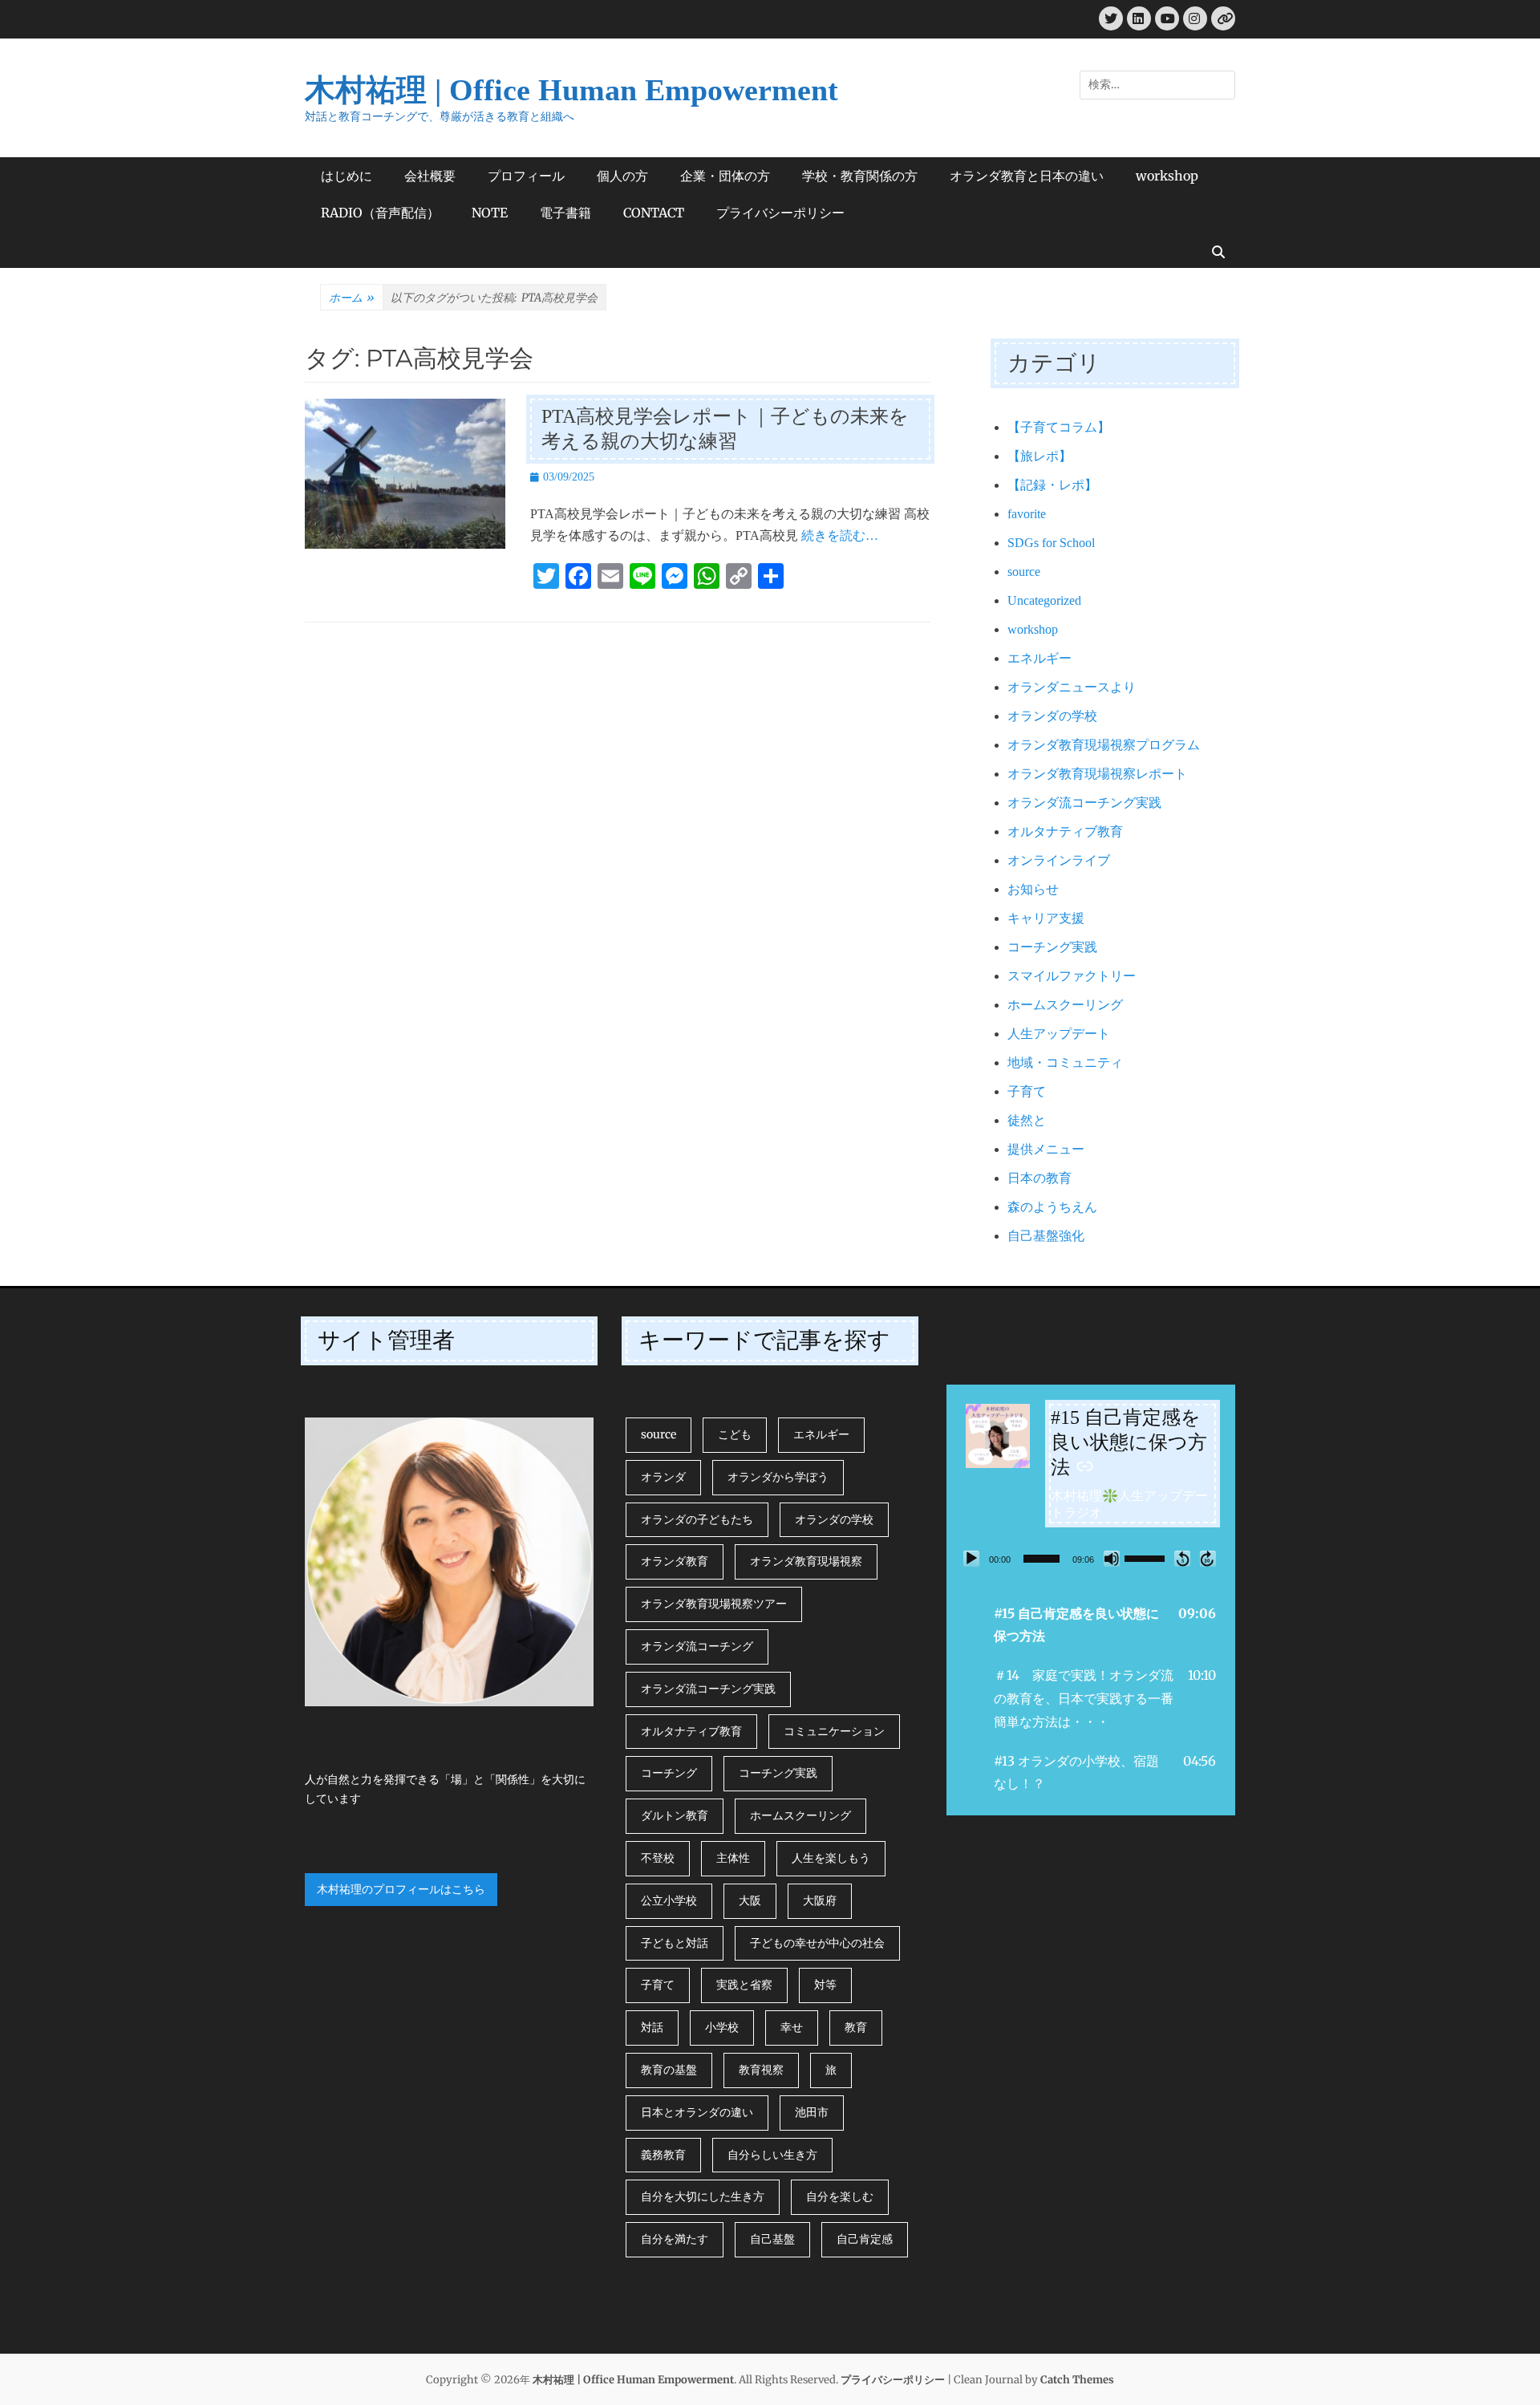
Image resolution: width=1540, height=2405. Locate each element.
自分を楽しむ (840, 2196)
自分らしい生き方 (772, 2155)
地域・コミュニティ (1065, 1063)
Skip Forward (1208, 1559)
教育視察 (761, 2070)
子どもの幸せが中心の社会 (817, 1943)
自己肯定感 (865, 2239)
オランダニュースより (1072, 687)
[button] (1091, 1625)
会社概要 (430, 176)
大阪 (750, 1900)
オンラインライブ (1059, 860)
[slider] (1042, 1559)
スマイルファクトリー (1072, 976)
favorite (1027, 514)
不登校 (658, 1858)
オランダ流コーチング (697, 1646)
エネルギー (1039, 658)
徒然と (1027, 1120)
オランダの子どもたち (697, 1519)
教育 (856, 2027)
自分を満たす (675, 2239)
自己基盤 (772, 2239)
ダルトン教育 (675, 1815)
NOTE (490, 213)
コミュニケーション (834, 1731)
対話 (652, 2027)
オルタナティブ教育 (1065, 831)
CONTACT (654, 213)
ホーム (352, 298)
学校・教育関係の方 (860, 176)
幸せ (792, 2027)
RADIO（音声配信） (380, 213)
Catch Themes (1077, 2380)
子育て (1027, 1091)
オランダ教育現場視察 (806, 1561)
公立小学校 (669, 1900)
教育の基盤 (669, 2070)
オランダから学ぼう (778, 1477)
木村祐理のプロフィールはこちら (401, 1889)
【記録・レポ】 (1052, 485)
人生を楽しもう (831, 1858)
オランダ (663, 1477)
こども (735, 1434)
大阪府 (820, 1900)
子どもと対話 (675, 1943)
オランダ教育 (675, 1561)
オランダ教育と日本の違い (1027, 176)
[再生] (971, 1559)
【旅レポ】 (1039, 456)
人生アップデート (1059, 1034)
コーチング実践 (1052, 947)
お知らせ (1033, 889)
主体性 (733, 1858)
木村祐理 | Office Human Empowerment (571, 90)
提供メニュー (1046, 1149)
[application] (1091, 1559)
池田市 (812, 2112)
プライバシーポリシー (780, 213)
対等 (825, 1985)
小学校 (722, 2027)
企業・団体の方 (725, 176)
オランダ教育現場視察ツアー (714, 1604)
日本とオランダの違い (697, 2112)
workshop (1167, 176)
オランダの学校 (1052, 716)
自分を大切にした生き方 (703, 2196)
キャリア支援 (1046, 918)
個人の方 (622, 176)
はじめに (346, 176)
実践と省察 (744, 1985)
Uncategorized (1044, 600)
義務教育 (663, 2155)
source (1024, 572)
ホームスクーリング (1065, 1005)
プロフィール (526, 176)
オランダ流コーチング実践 (1084, 803)
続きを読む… (840, 535)
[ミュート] (1112, 1559)
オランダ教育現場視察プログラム (1104, 745)
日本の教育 (1039, 1178)
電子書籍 (565, 213)
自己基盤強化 (1046, 1236)
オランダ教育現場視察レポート (1097, 774)
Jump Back (1182, 1559)
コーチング (669, 1773)
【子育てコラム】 (1059, 427)
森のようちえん (1052, 1207)
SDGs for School (1051, 543)
